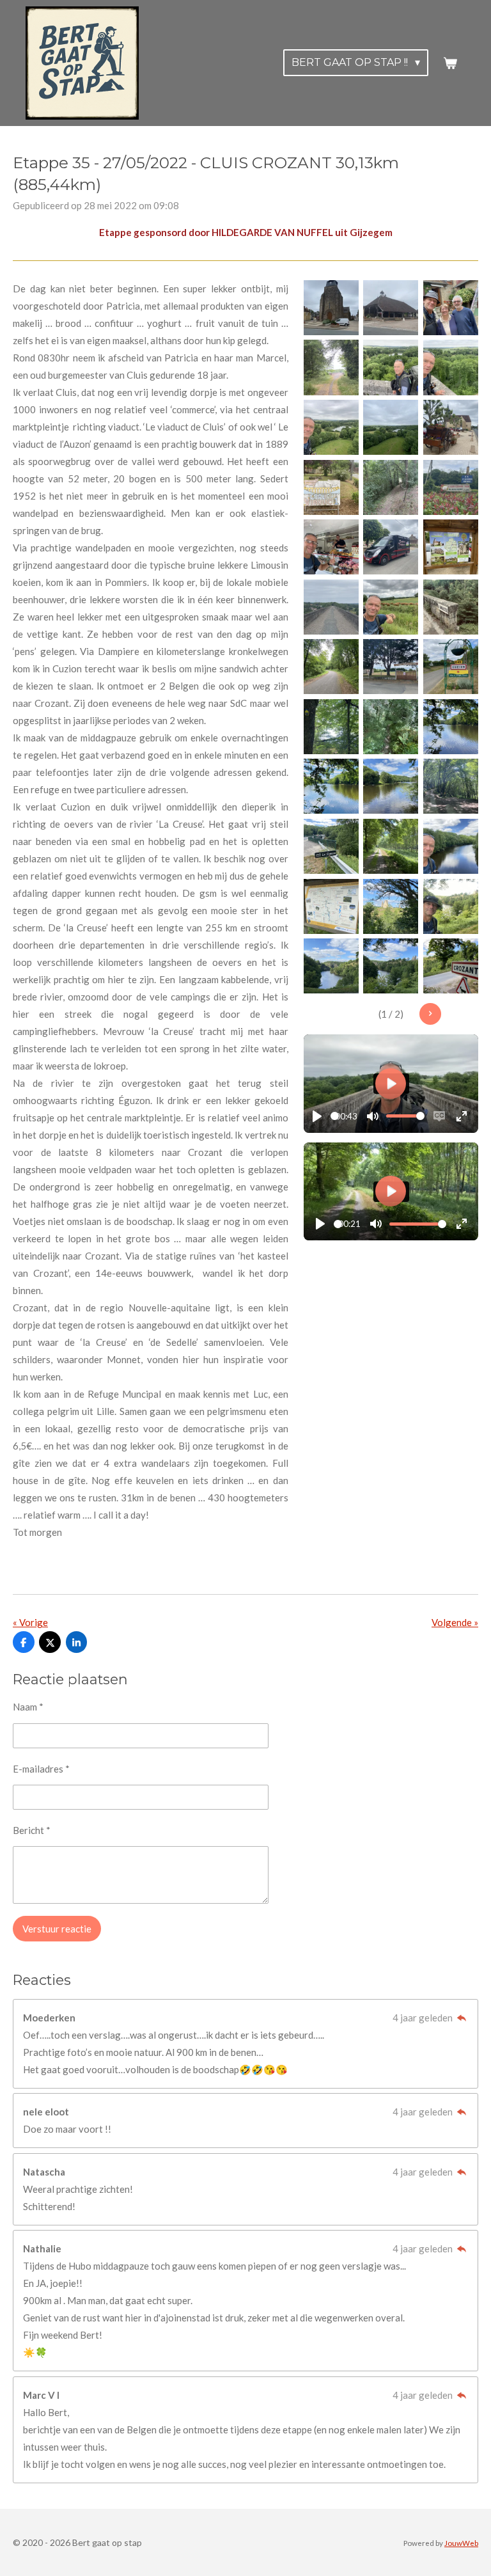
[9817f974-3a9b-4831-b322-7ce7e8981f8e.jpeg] (451, 547)
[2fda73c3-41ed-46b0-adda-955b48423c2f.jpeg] (331, 427)
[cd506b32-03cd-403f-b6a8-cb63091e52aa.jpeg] (451, 727)
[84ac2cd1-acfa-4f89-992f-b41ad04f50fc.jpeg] (391, 727)
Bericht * (32, 1830)
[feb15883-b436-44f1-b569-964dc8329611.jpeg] (331, 787)
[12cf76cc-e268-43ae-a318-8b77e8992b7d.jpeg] (451, 787)
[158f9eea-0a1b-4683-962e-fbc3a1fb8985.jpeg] (391, 667)
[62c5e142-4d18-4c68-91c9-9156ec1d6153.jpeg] (391, 308)
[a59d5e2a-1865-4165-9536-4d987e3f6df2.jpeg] (451, 966)
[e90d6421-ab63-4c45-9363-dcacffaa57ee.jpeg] (451, 667)
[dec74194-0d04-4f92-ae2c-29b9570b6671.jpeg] (331, 727)
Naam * (28, 1707)
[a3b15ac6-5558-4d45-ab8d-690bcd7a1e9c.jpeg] (391, 547)
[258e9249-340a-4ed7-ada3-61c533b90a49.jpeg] (391, 966)
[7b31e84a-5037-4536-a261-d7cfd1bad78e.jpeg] (331, 547)
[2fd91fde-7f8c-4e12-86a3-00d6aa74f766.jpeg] (451, 846)
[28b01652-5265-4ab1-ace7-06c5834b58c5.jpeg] (391, 487)
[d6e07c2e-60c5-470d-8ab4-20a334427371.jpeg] (331, 607)
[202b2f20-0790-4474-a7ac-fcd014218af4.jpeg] (451, 906)
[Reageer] (461, 2018)
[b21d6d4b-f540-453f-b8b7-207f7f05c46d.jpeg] (391, 846)
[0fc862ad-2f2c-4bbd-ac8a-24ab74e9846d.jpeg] (451, 368)
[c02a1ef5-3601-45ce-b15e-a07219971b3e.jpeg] (391, 368)
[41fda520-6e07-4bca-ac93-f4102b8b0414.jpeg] (391, 427)
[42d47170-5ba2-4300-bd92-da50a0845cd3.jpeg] (331, 906)
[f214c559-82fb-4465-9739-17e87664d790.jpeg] (331, 487)
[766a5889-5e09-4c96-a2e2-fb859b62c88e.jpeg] (451, 487)
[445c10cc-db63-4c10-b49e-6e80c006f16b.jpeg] (331, 966)
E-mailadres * (41, 1769)
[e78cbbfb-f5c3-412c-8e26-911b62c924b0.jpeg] (331, 667)
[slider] (335, 1116)
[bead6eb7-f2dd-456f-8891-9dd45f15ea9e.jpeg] (391, 906)
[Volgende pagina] (430, 1014)
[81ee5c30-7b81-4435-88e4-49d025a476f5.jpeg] (331, 368)
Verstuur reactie (57, 1929)
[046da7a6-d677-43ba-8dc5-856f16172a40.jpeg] (451, 427)
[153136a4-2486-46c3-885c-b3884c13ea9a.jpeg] (331, 308)
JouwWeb (461, 2543)
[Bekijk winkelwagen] (450, 63)
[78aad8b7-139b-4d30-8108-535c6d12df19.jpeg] (331, 846)
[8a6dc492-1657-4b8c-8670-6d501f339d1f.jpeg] (391, 787)
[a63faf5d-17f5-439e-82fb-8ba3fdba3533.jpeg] (451, 308)
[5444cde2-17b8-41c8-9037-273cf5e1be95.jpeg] (391, 607)
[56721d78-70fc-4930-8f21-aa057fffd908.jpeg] (451, 607)
